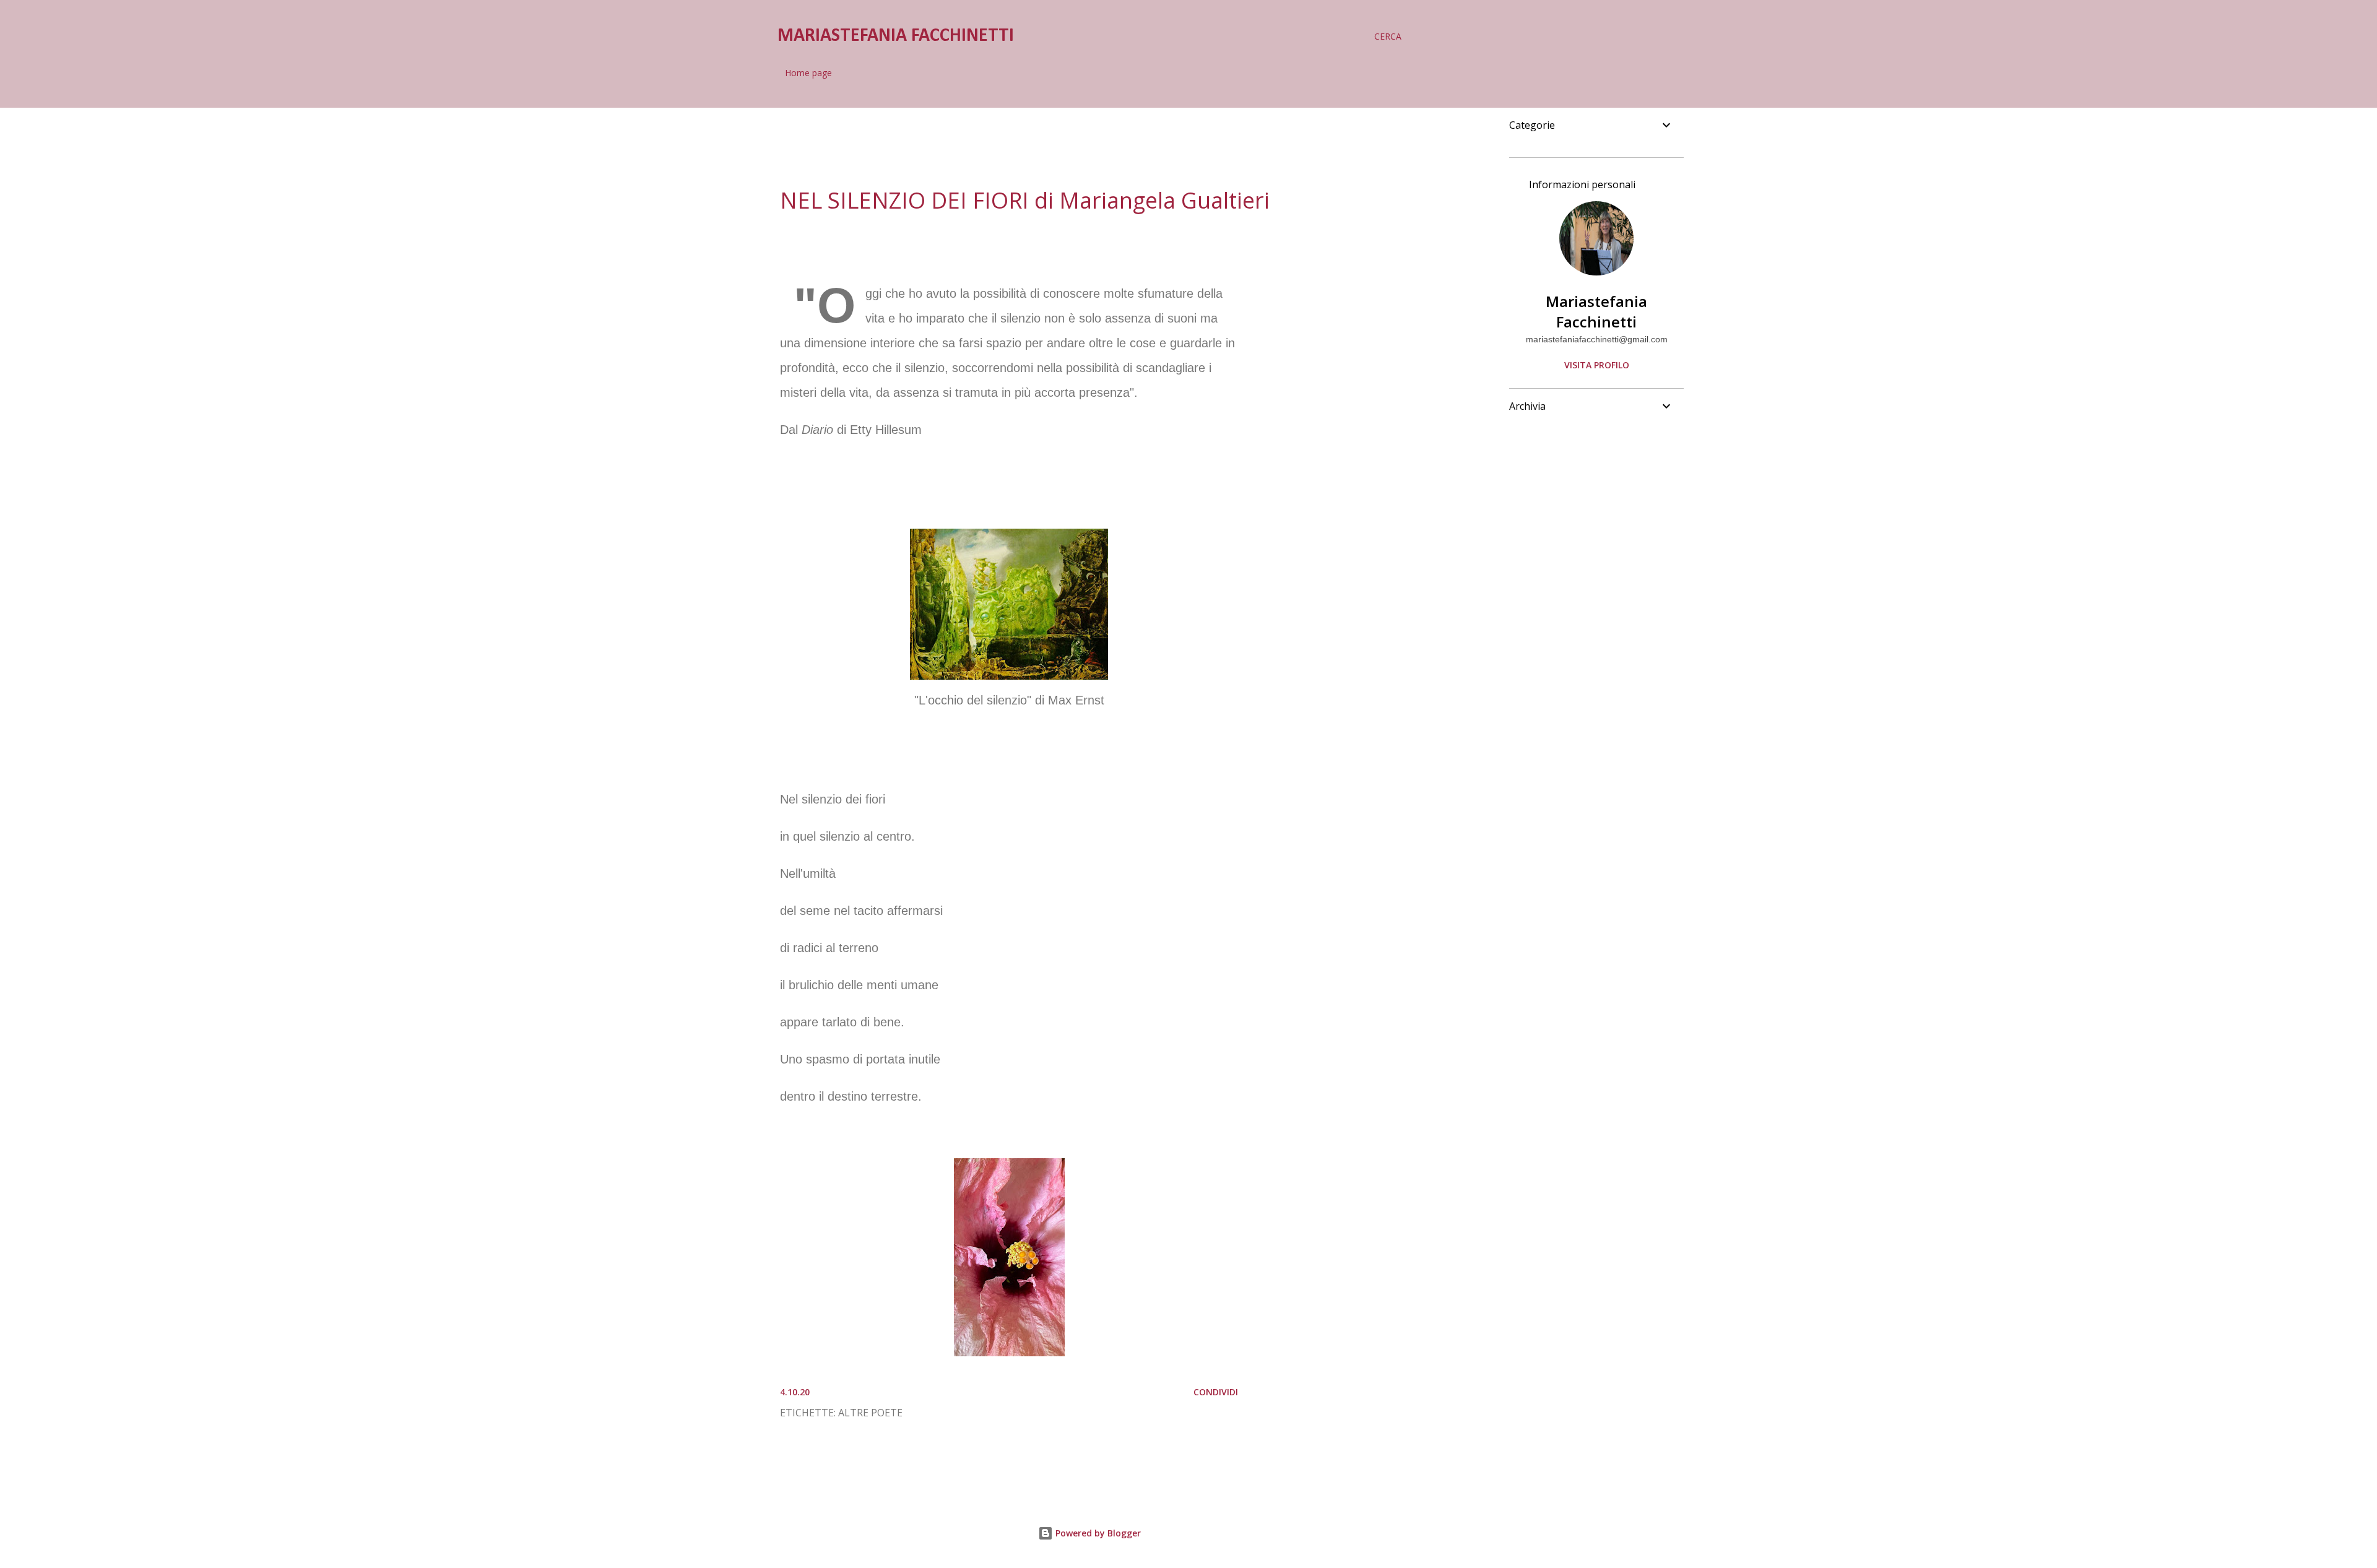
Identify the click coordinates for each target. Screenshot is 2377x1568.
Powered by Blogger (1097, 1533)
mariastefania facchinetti (896, 36)
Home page (808, 73)
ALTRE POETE (870, 1413)
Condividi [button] (1216, 1392)
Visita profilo (1597, 365)
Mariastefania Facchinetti (1596, 311)
